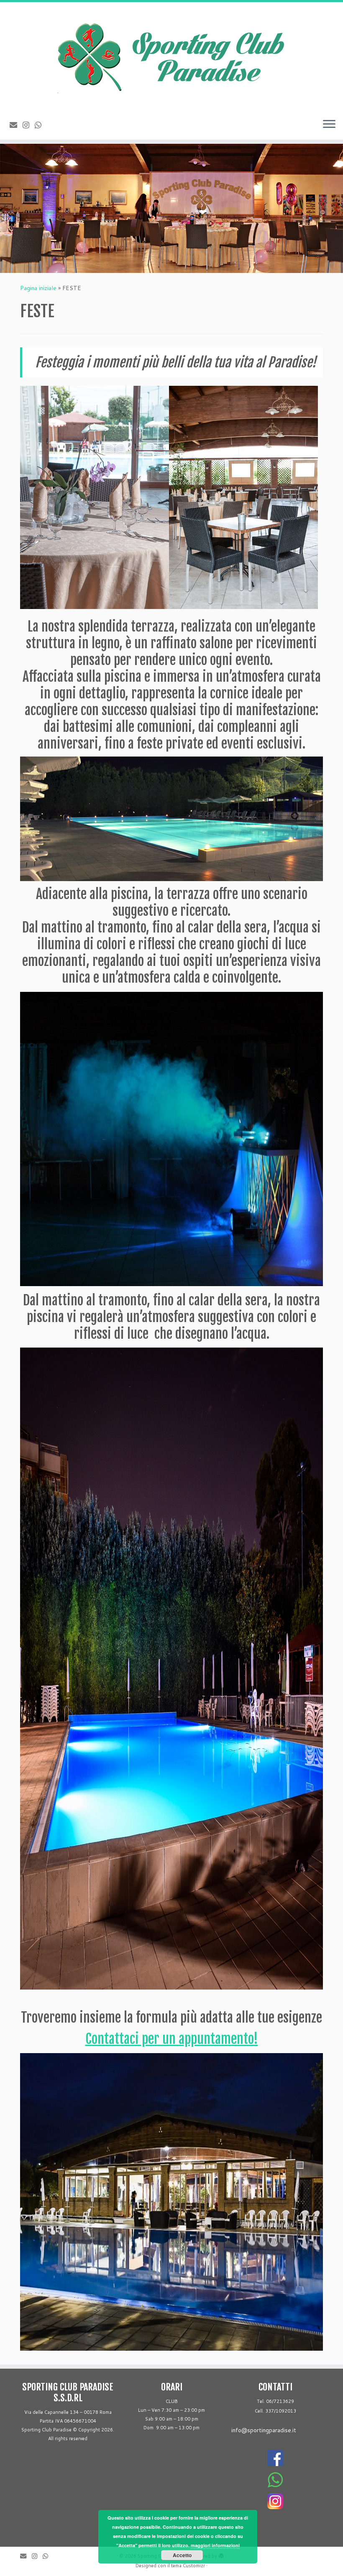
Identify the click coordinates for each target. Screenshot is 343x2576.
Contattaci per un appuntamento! (172, 2039)
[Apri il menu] (329, 125)
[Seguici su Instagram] (29, 125)
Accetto (182, 2555)
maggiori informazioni (215, 2545)
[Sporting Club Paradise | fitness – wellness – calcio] (171, 57)
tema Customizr (188, 2566)
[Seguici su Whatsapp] (41, 125)
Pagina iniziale (38, 288)
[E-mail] (16, 125)
